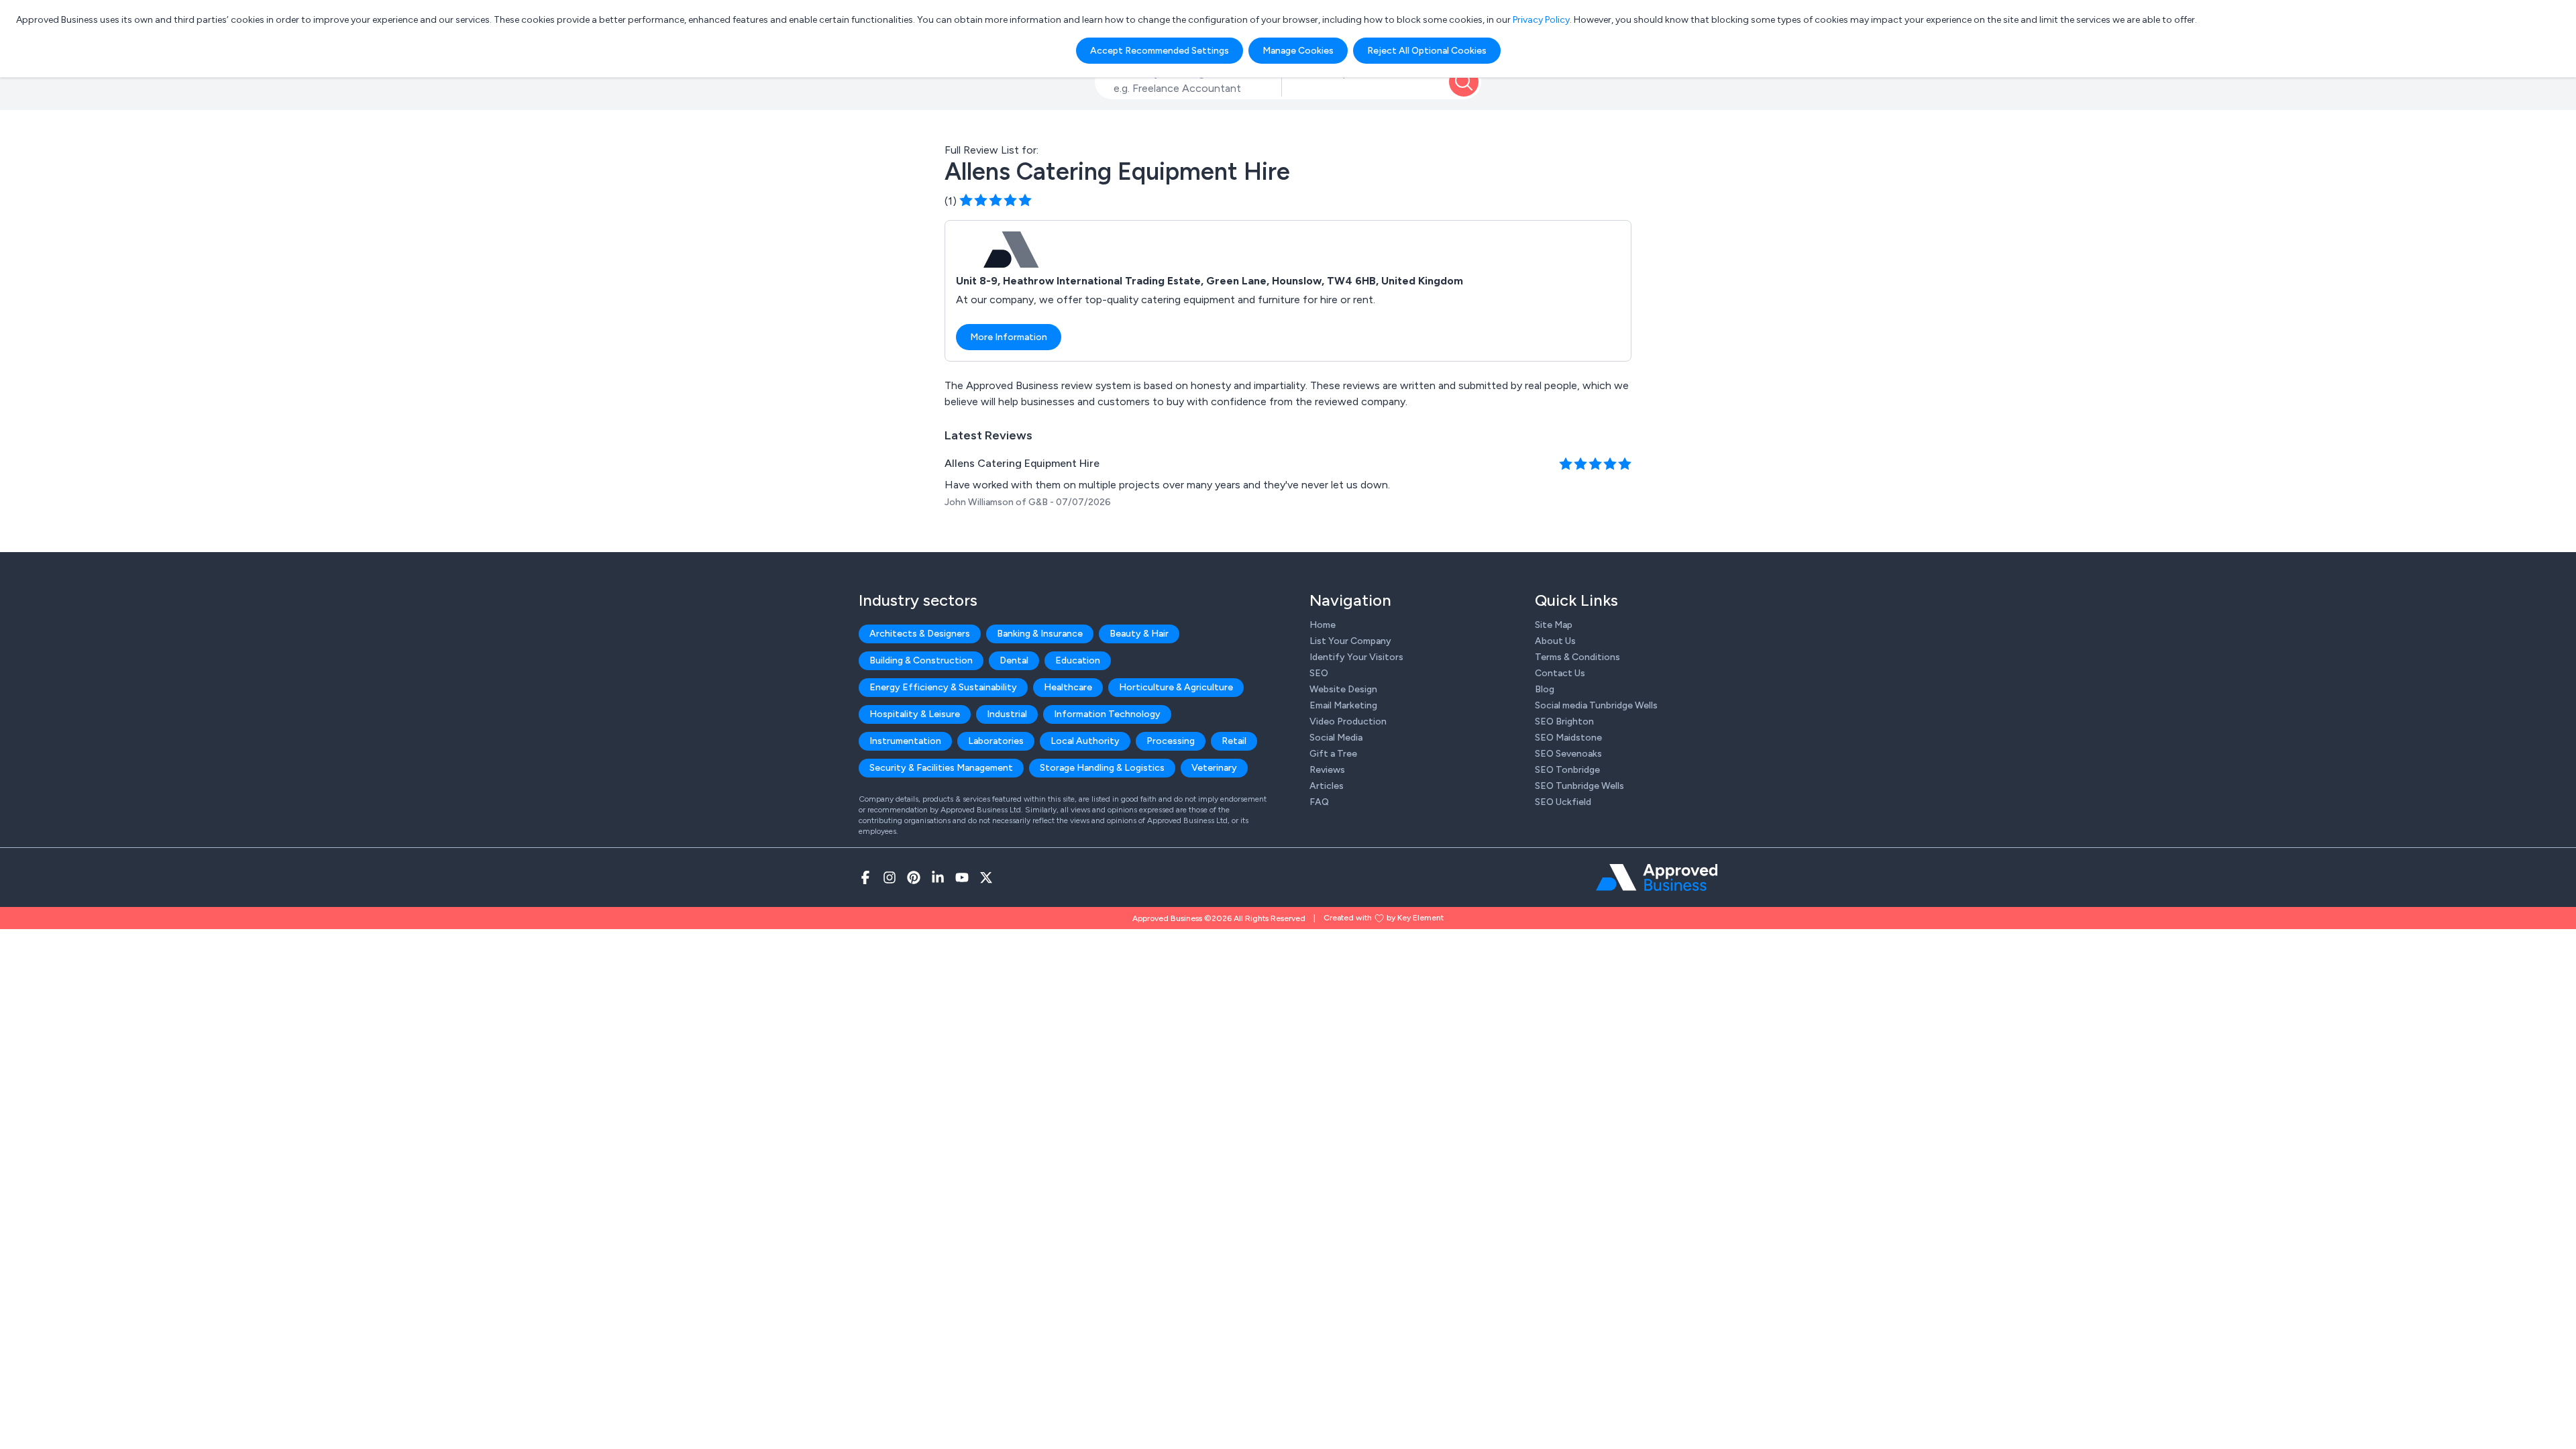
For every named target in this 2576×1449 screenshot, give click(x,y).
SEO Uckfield (1563, 802)
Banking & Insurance (1040, 634)
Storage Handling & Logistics (1102, 768)
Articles (1327, 786)
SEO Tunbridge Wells (1579, 786)
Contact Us (1560, 673)
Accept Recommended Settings (1160, 51)
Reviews (1327, 770)
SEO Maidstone (1568, 738)
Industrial (1007, 714)
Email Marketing (1343, 705)
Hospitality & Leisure (915, 714)
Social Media (1336, 738)
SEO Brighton (1564, 721)
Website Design (1343, 689)
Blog (1545, 689)
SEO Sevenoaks (1568, 754)
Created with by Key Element (1384, 918)
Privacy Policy (1541, 20)
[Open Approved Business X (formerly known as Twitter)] (986, 877)
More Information (1009, 337)
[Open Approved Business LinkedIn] (938, 877)
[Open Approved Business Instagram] (890, 877)
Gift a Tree (1333, 754)
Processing (1171, 741)
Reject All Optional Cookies (1427, 51)
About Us (1555, 641)
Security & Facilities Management (941, 768)
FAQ (1319, 802)
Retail (1234, 741)
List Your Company (1350, 641)
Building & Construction (921, 660)
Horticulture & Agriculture (1176, 687)
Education (1078, 660)
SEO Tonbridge (1567, 770)
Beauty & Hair (1139, 634)
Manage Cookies (1298, 51)
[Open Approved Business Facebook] (865, 877)
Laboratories (996, 741)
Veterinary (1214, 768)
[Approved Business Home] (1657, 877)
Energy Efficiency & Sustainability (943, 687)
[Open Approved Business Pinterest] (914, 877)
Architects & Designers (920, 634)
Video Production (1348, 721)
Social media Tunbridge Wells (1596, 705)
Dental (1014, 660)
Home (1323, 625)
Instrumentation (905, 741)
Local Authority (1085, 741)
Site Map (1554, 625)
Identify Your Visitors (1356, 657)
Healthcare (1068, 687)
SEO (1319, 673)
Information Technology (1107, 714)
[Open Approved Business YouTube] (962, 877)
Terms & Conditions (1577, 657)
